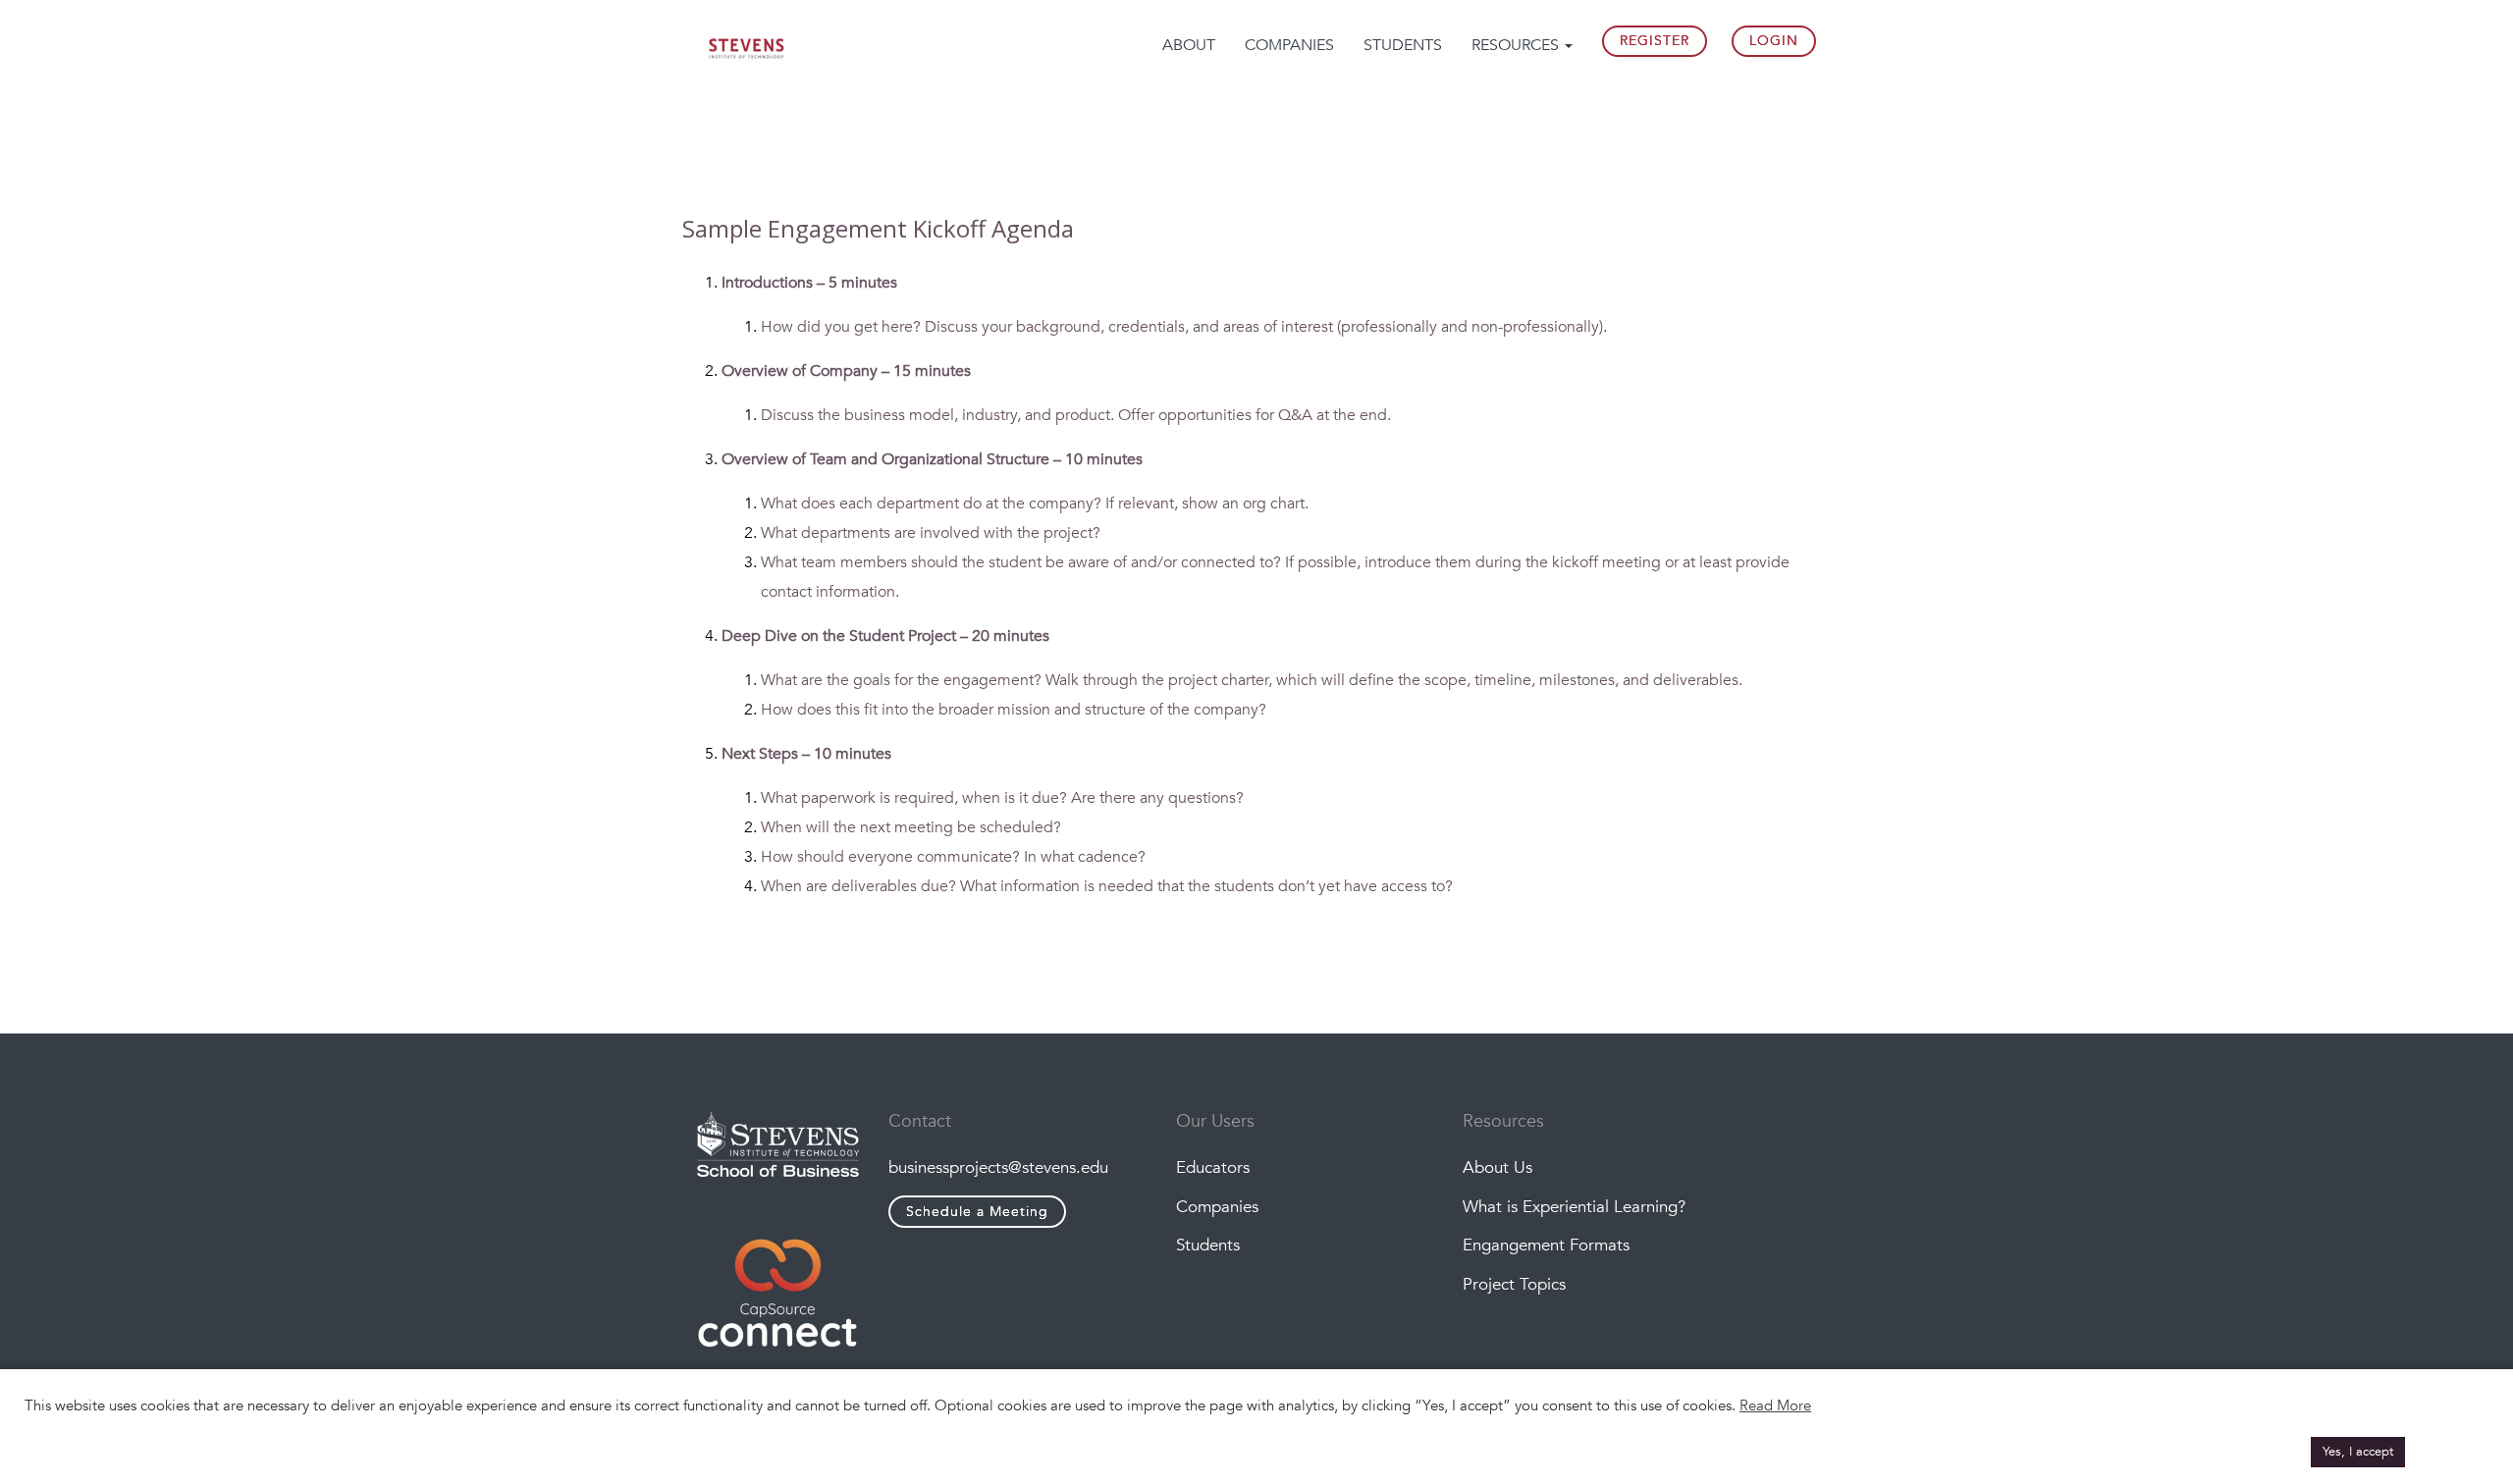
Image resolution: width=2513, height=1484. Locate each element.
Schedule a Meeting (977, 1212)
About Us (1497, 1167)
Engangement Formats (1546, 1245)
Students (1403, 45)
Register (1655, 41)
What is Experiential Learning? (1574, 1207)
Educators (1213, 1167)
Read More (1775, 1405)
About (1189, 45)
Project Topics (1514, 1284)
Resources (1517, 45)
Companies (1289, 45)
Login (1774, 41)
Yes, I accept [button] (2358, 1452)
